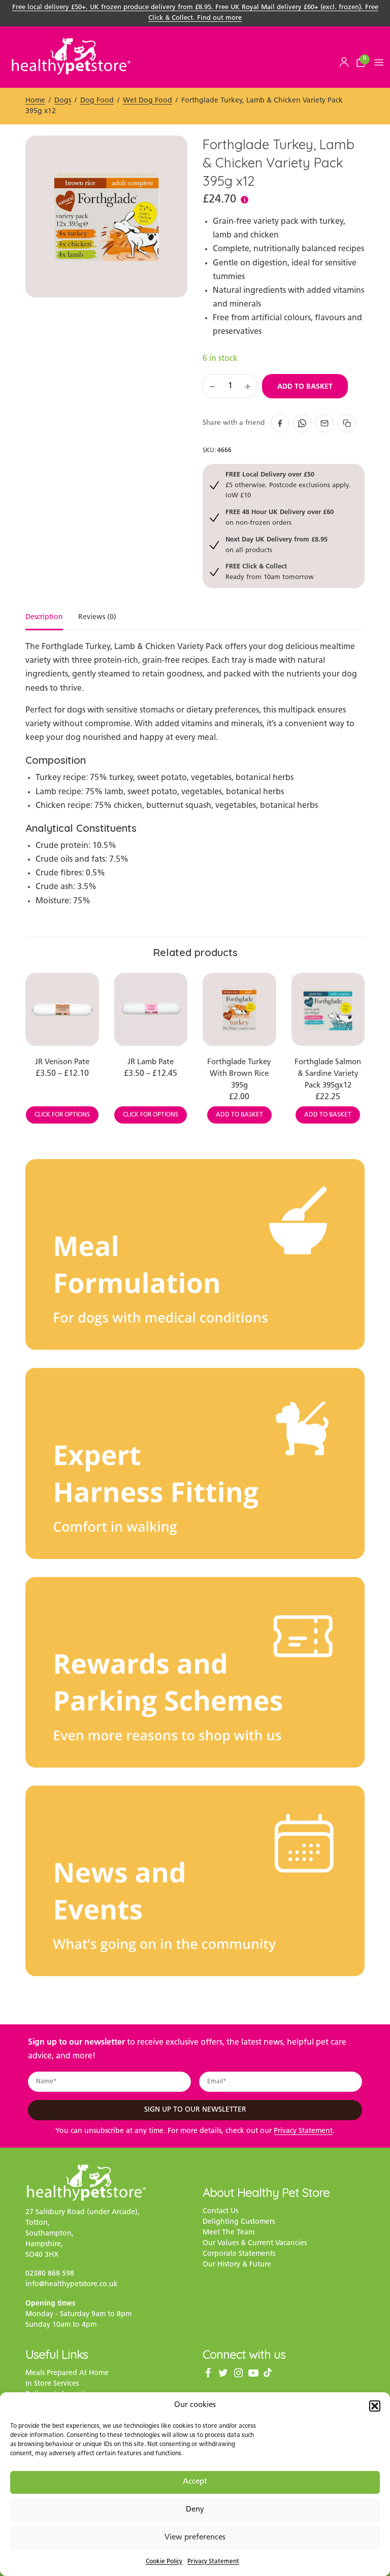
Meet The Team (229, 2233)
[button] (375, 2406)
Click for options (62, 1115)
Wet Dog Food (148, 101)
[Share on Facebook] (280, 423)
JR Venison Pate (62, 1062)
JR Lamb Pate (151, 1062)
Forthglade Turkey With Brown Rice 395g (239, 1074)
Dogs (63, 101)
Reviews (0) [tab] (97, 618)
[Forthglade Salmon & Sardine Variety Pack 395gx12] (328, 1010)
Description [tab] (44, 618)
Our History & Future (237, 2265)
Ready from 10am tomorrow (270, 571)
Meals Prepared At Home (67, 2373)
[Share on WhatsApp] (302, 423)
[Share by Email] (324, 423)
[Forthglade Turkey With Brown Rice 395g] (239, 1010)
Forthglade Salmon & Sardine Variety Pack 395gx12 (328, 1074)
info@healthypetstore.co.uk (72, 2284)
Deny (195, 2510)
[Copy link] (347, 423)
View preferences (195, 2538)
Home (35, 101)
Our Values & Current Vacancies (255, 2243)
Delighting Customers (239, 2222)
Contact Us (220, 2211)
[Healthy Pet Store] (71, 56)
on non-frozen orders (280, 517)
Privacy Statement (213, 2562)
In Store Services (52, 2384)
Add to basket (305, 386)
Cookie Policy (164, 2562)
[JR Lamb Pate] (151, 1010)
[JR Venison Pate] (62, 1010)
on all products (277, 544)
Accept (195, 2482)
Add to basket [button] (239, 1115)
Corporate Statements (239, 2254)
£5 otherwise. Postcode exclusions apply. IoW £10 (288, 485)
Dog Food (97, 101)
